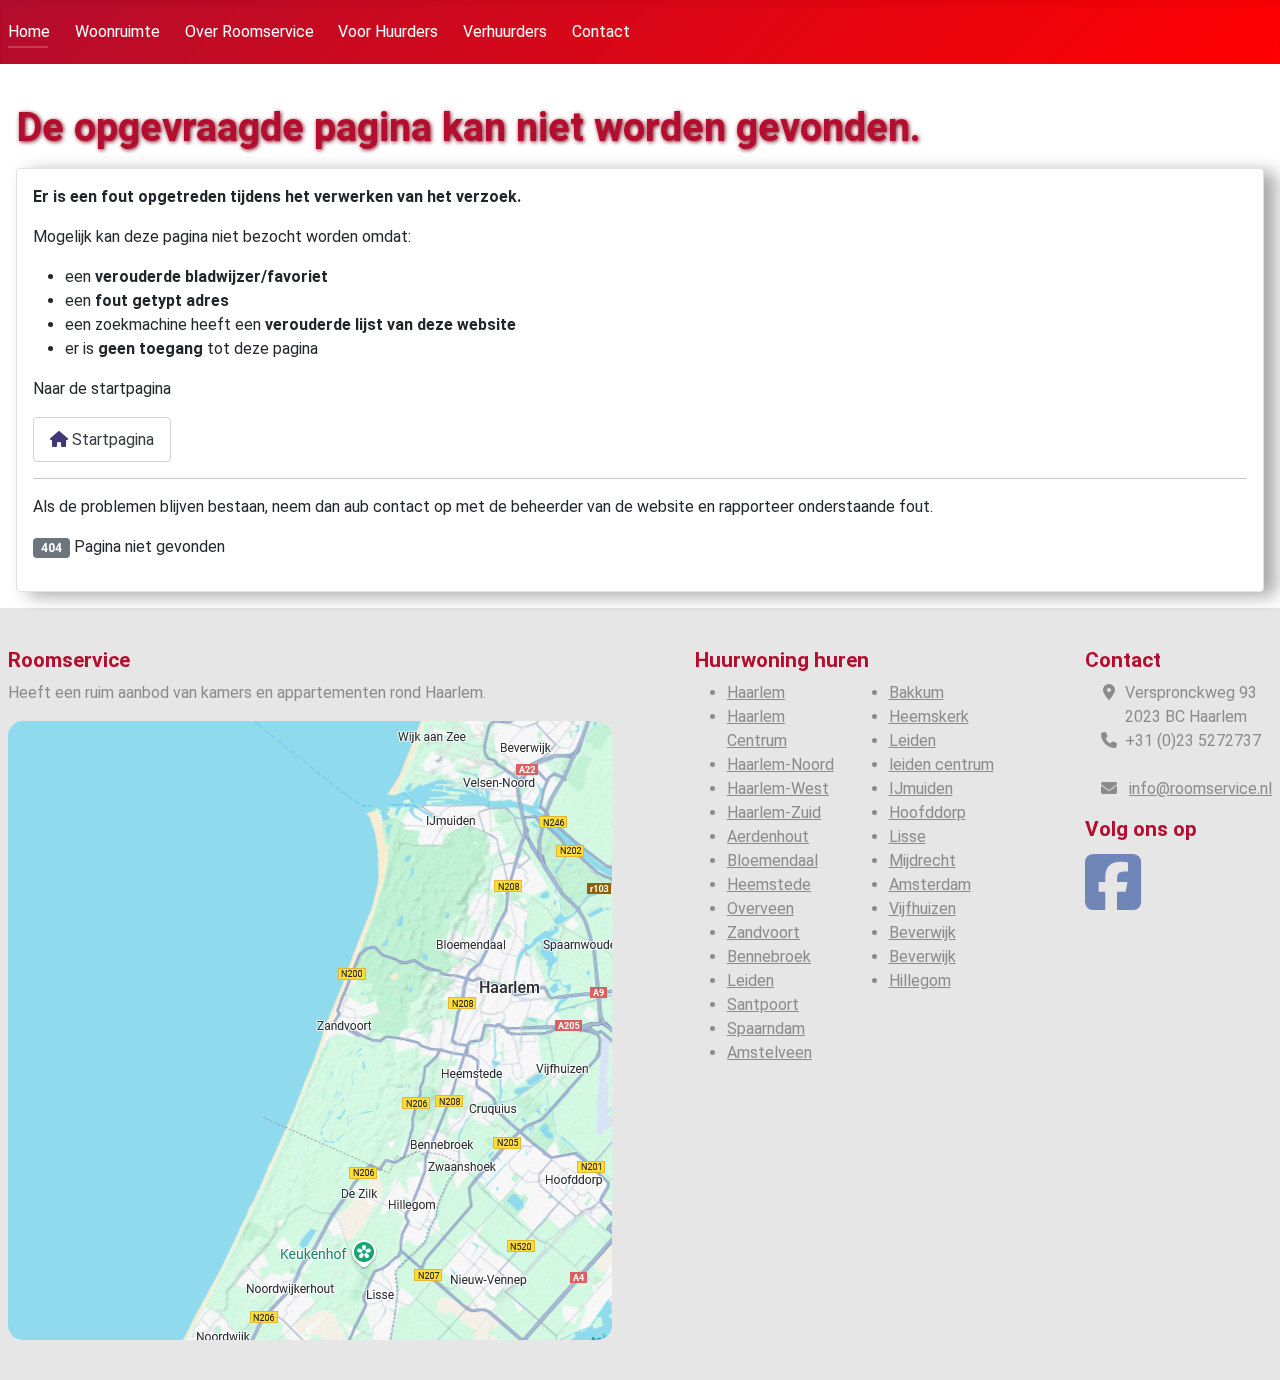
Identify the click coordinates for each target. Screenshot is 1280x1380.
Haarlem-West (778, 788)
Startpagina (111, 439)
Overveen (760, 908)
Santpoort (763, 1004)
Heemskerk (929, 716)
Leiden (750, 980)
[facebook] (1113, 900)
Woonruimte (117, 31)
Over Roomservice (249, 31)
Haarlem (756, 692)
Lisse (907, 836)
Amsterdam (930, 884)
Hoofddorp (927, 812)
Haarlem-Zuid (774, 812)
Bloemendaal (772, 860)
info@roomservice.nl (1200, 788)
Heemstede (769, 884)
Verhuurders (505, 31)
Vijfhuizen (922, 908)
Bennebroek (769, 956)
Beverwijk (922, 932)
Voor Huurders (388, 31)
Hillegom (920, 980)
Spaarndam (766, 1028)
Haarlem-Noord (780, 764)
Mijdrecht (922, 860)
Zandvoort (763, 932)
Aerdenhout (768, 836)
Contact (601, 31)
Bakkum (916, 692)
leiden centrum (941, 764)
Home (29, 31)
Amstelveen (769, 1052)
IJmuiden (921, 788)
